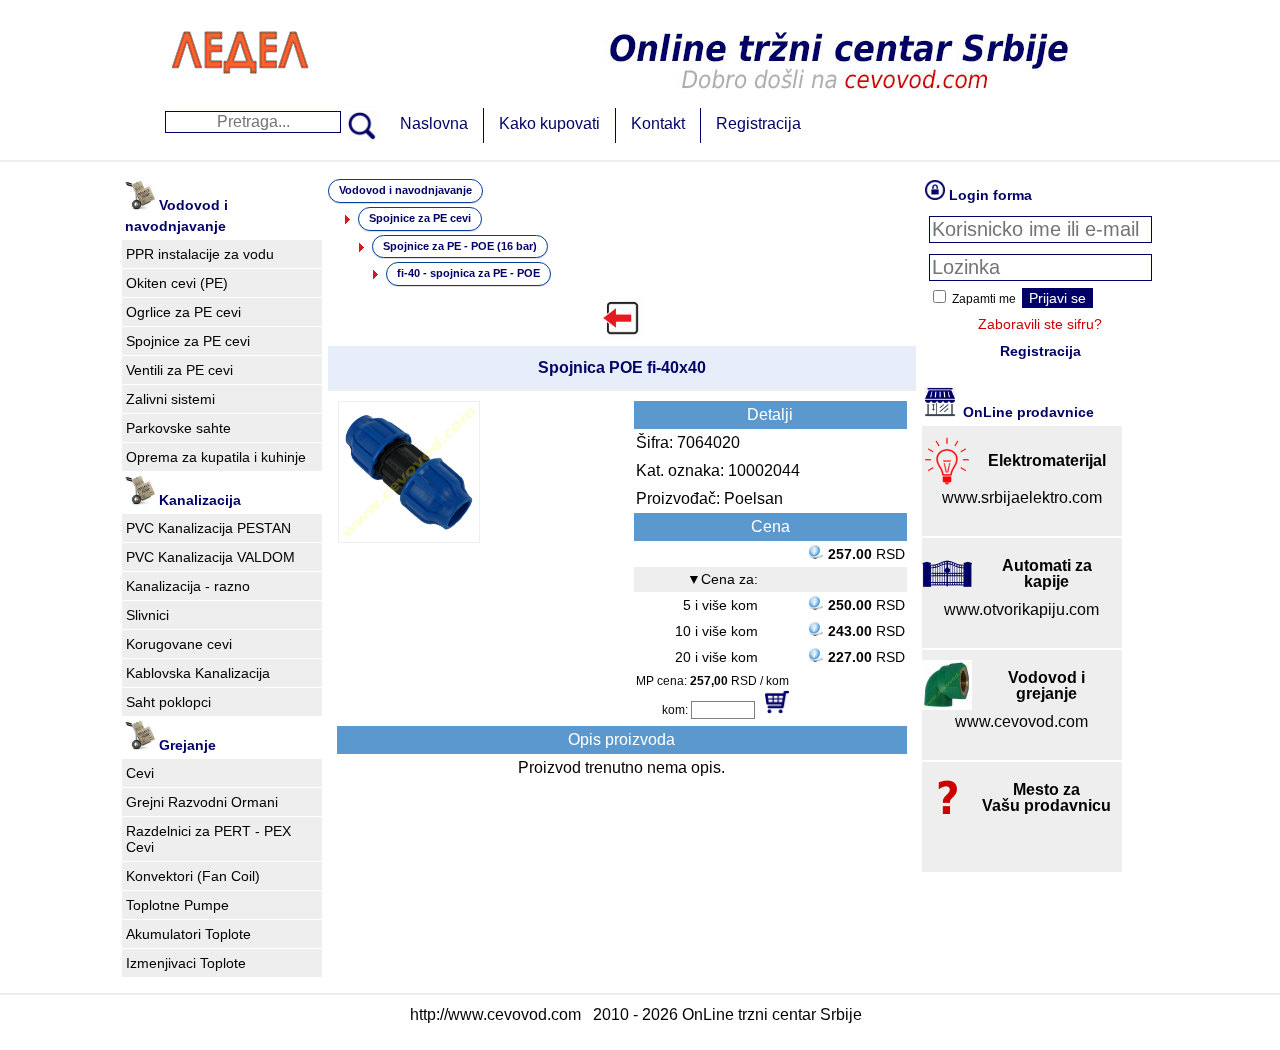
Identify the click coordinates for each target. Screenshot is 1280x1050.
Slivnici (147, 615)
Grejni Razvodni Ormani (202, 802)
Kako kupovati (549, 123)
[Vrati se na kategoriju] (622, 318)
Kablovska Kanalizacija (198, 673)
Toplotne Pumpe (177, 905)
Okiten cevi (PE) (177, 283)
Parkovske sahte (178, 428)
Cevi (140, 773)
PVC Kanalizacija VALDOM (210, 557)
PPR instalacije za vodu (200, 254)
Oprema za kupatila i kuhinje (216, 457)
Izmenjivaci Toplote (186, 963)
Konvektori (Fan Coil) (193, 876)
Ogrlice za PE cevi (183, 312)
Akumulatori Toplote (188, 934)
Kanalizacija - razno (188, 586)
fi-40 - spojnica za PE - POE (468, 273)
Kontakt (658, 123)
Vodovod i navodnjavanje (405, 190)
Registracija (758, 123)
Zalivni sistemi (170, 399)
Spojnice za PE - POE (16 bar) (460, 246)
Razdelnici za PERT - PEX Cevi (208, 839)
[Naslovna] (240, 94)
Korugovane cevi (179, 644)
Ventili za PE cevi (179, 370)
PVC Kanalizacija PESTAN (208, 528)
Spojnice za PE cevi (188, 341)
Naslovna (434, 123)
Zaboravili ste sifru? (1040, 324)
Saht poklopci (168, 702)
